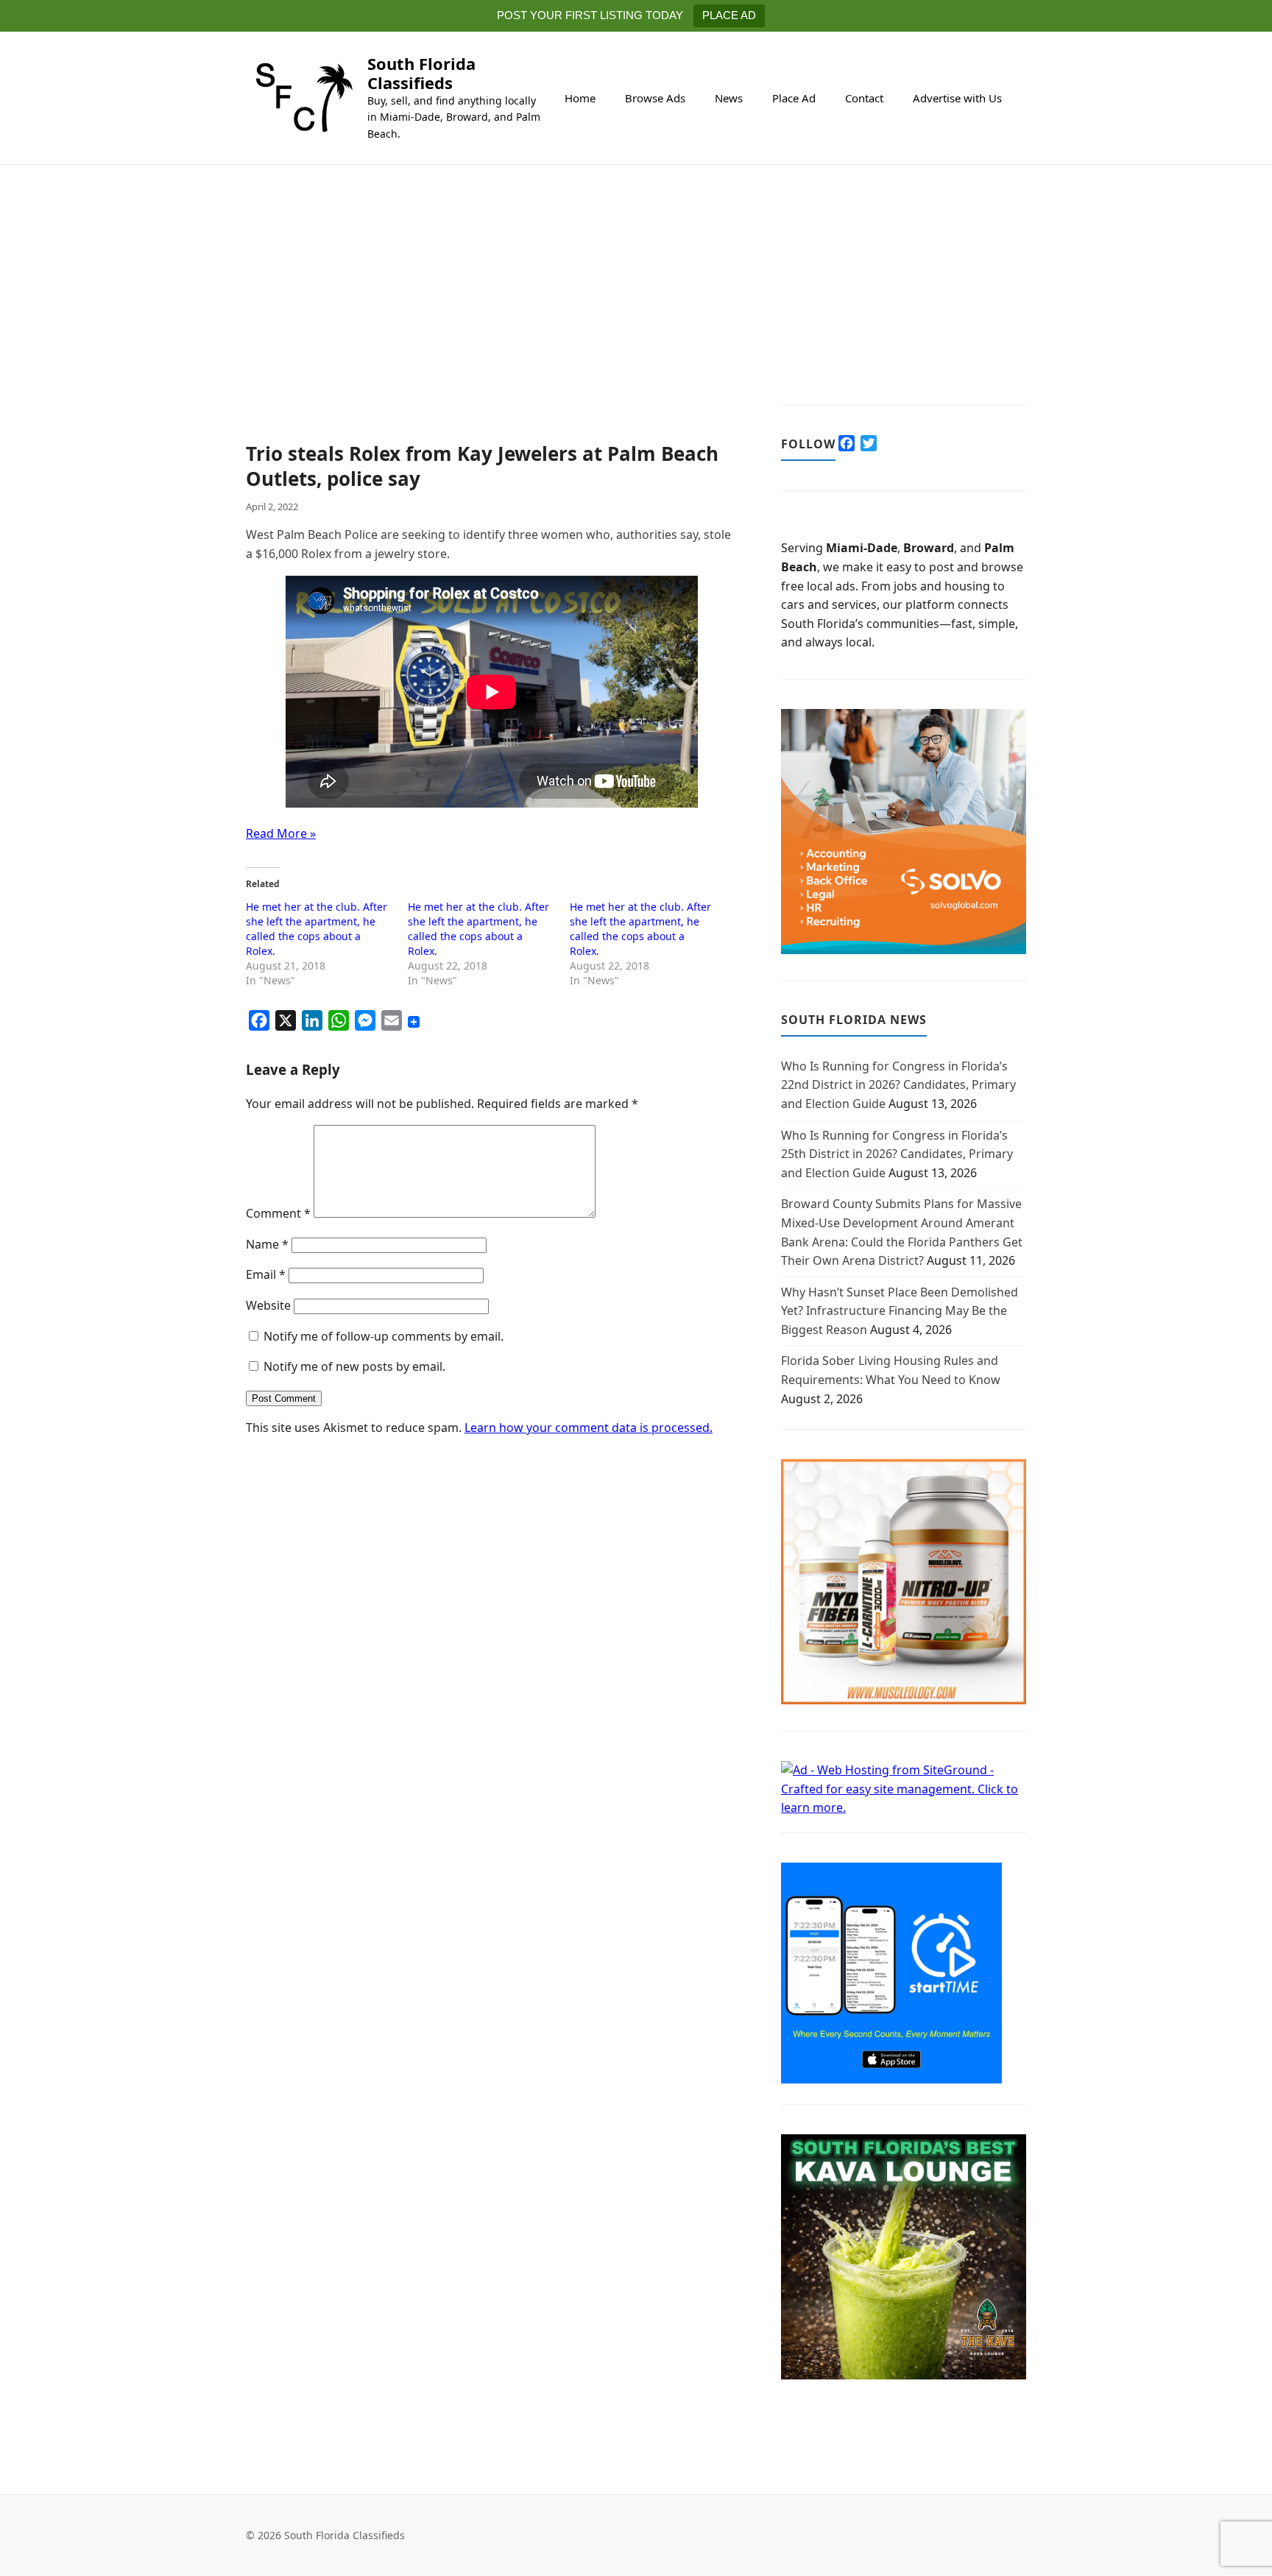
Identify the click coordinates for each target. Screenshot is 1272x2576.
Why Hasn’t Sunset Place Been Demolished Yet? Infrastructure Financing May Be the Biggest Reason (900, 1311)
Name (267, 1244)
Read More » (281, 833)
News (729, 98)
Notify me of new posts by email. (354, 1366)
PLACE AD (729, 15)
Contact (864, 98)
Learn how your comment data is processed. (589, 1428)
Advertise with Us (957, 98)
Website (268, 1305)
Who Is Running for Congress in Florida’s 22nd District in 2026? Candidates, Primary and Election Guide (898, 1085)
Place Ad (794, 98)
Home (580, 98)
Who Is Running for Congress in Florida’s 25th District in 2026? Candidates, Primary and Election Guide (897, 1154)
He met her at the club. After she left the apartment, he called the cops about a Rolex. (317, 929)
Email (266, 1274)
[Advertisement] (491, 333)
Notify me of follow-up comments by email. (384, 1336)
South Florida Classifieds (421, 73)
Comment (278, 1213)
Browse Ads (655, 98)
